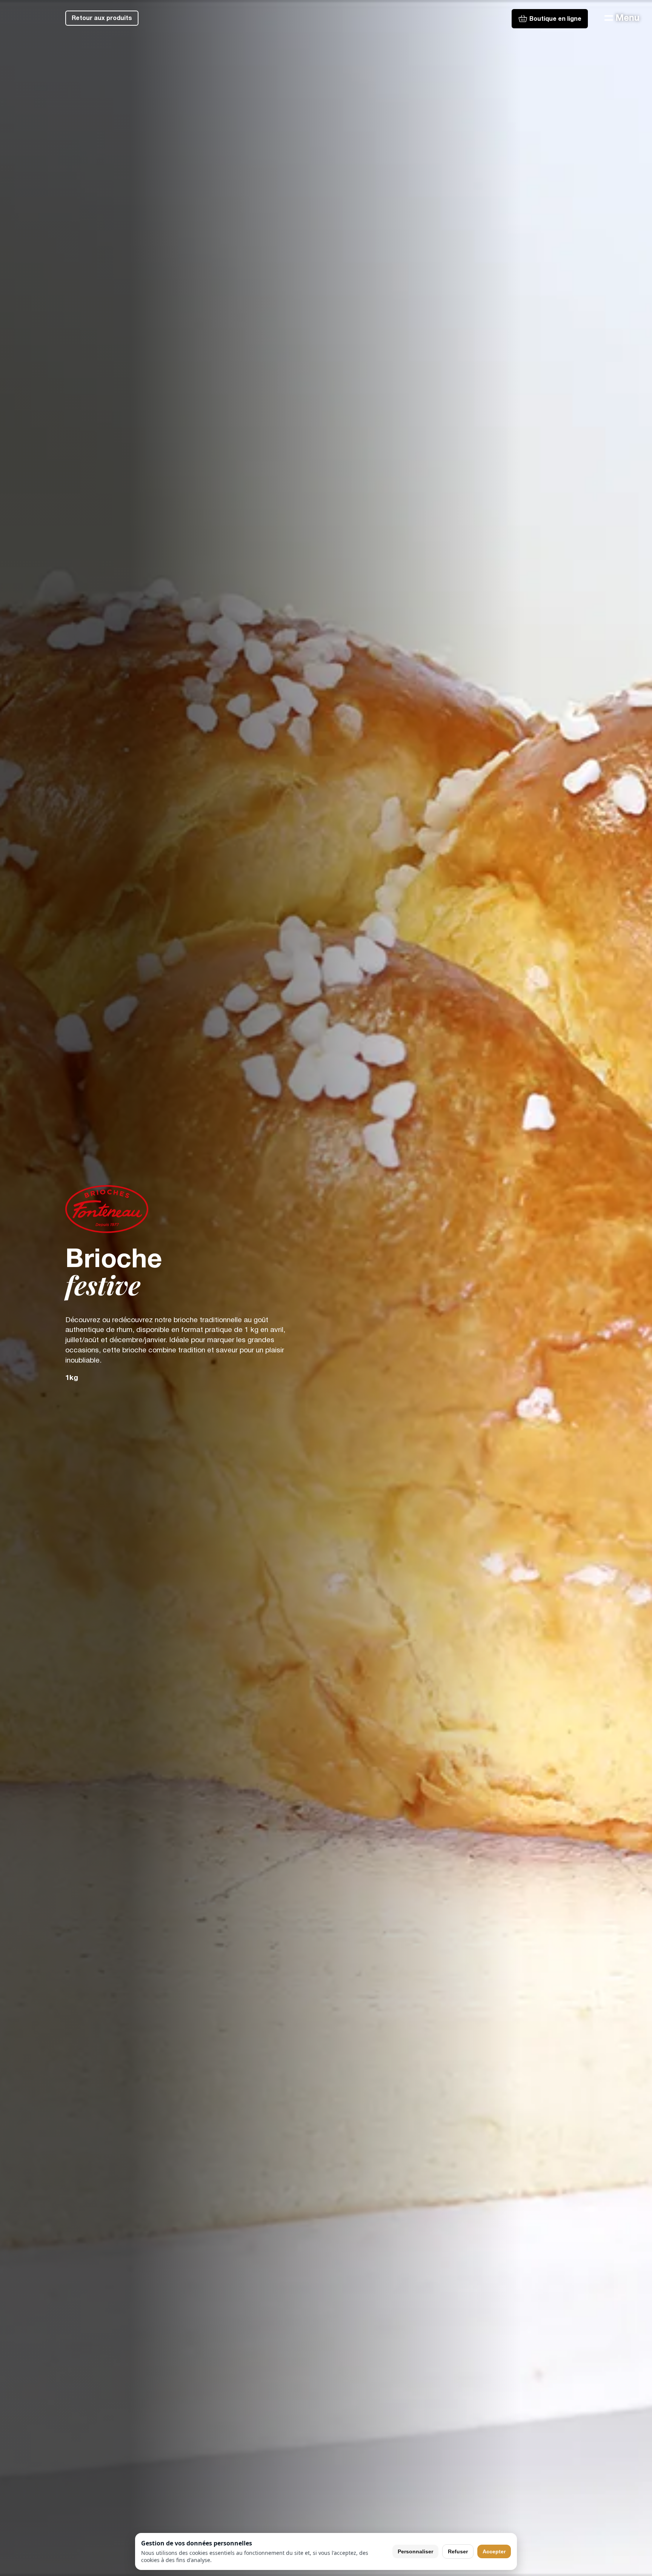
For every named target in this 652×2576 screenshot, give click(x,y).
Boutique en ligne (555, 19)
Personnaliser (415, 2551)
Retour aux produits (102, 18)
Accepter (494, 2551)
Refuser (458, 2551)
